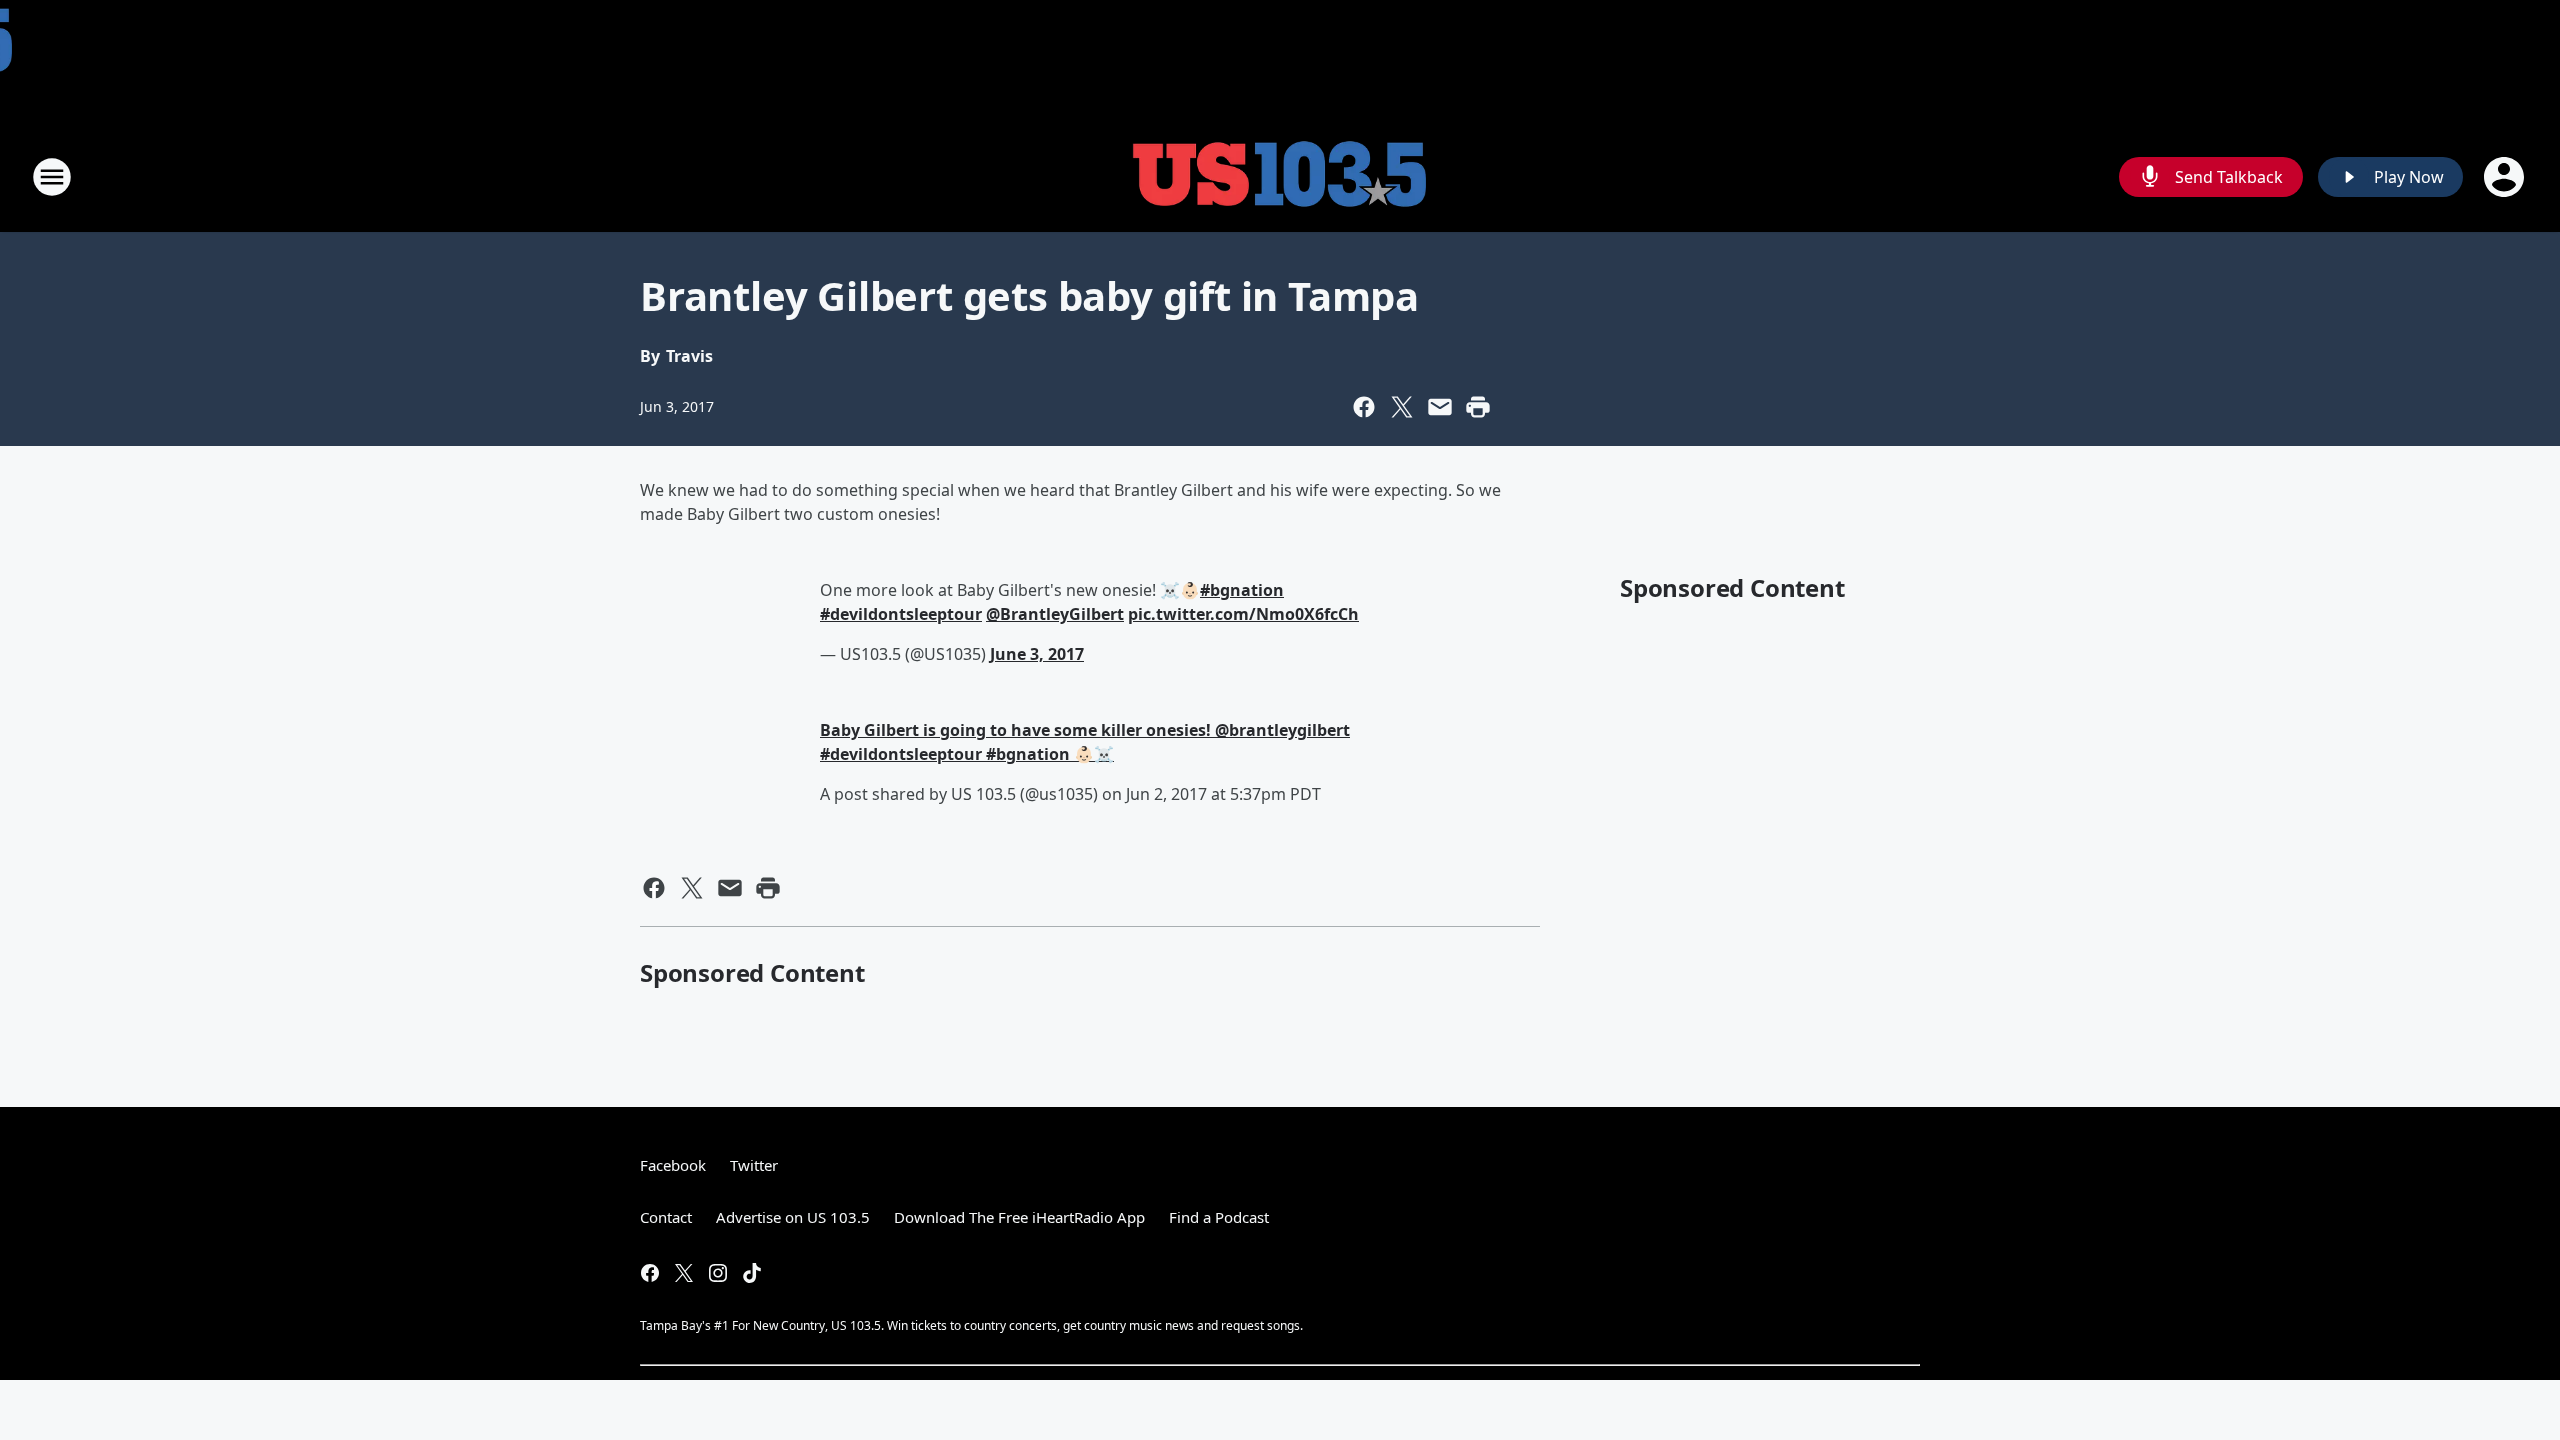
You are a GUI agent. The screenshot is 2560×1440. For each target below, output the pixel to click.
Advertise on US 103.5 (793, 1217)
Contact (666, 1217)
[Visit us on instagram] (718, 1273)
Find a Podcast (1219, 1217)
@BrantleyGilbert (1055, 614)
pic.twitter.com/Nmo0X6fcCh (1243, 614)
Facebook (673, 1165)
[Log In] (2506, 177)
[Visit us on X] (684, 1273)
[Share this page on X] (1402, 407)
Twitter (754, 1165)
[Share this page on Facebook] (1364, 407)
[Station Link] (1280, 177)
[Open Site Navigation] (52, 177)
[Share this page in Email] (1440, 407)
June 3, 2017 (1037, 654)
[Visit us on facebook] (650, 1273)
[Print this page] (1478, 407)
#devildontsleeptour (901, 614)
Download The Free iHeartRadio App (1019, 1217)
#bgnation (1242, 590)
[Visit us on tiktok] (752, 1273)
